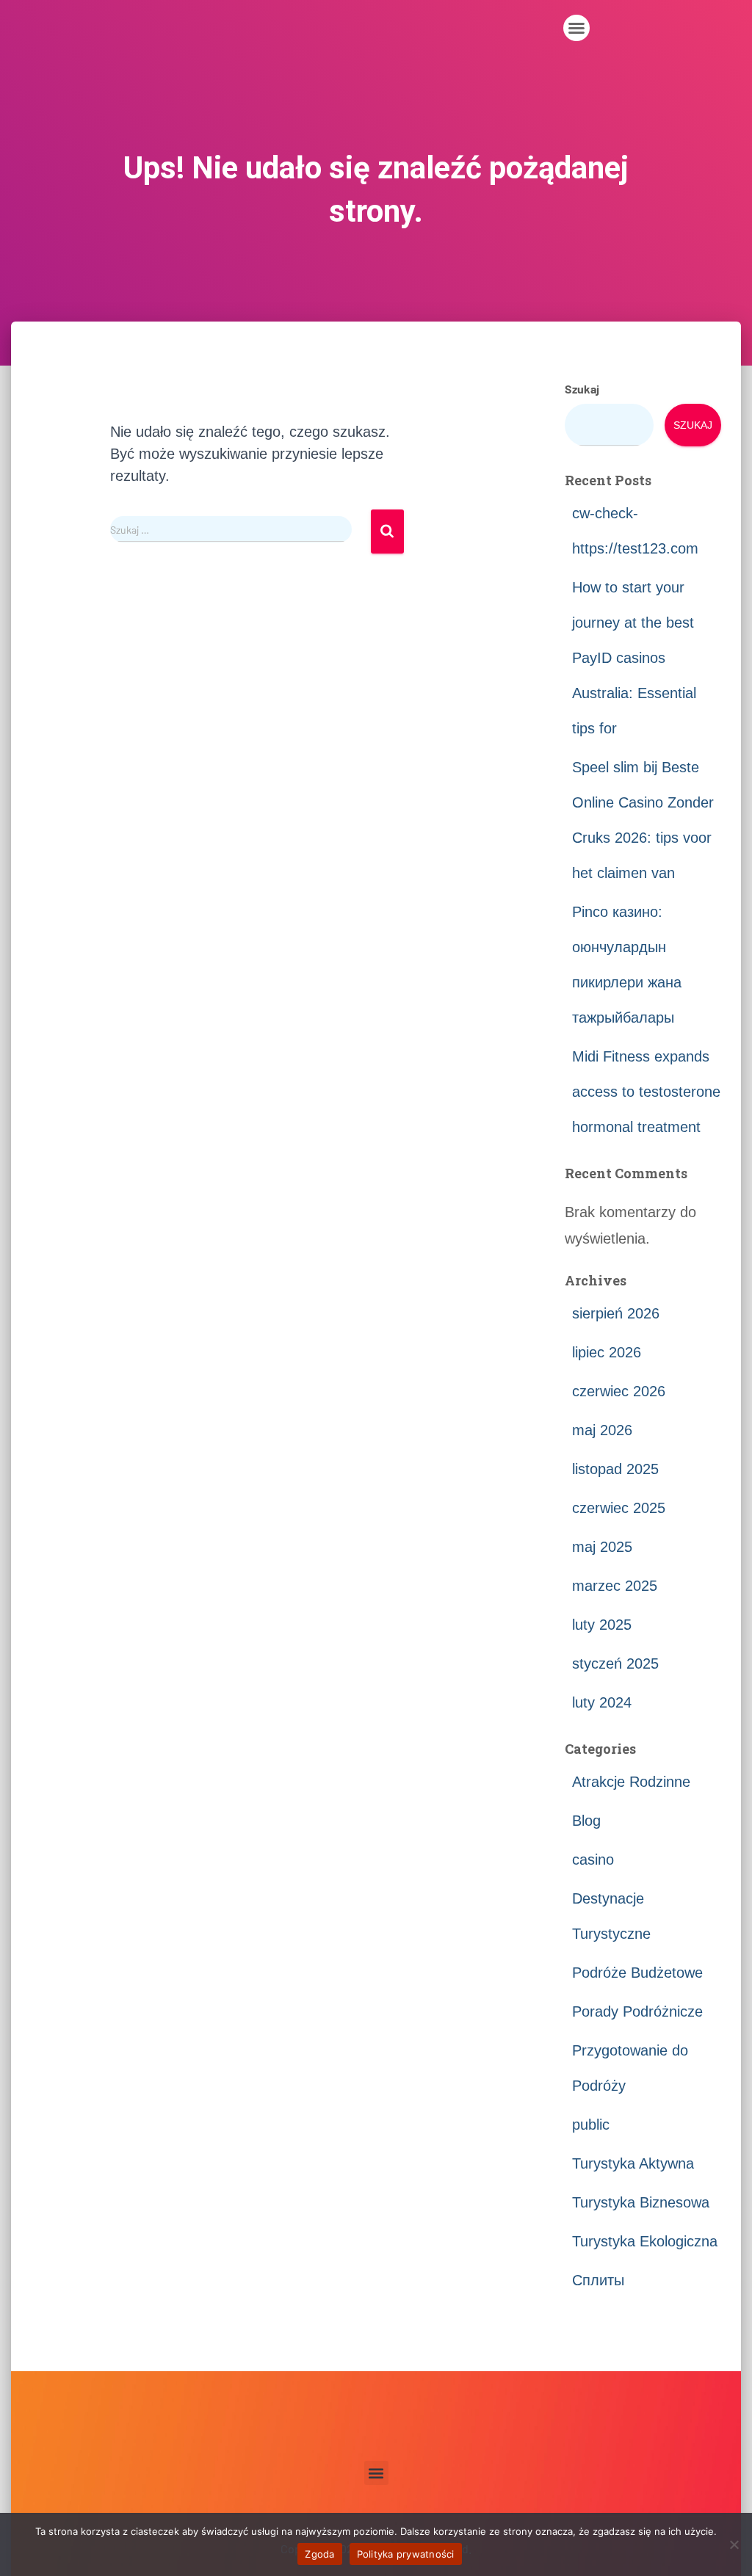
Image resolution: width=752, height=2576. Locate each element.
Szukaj (582, 389)
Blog (586, 1821)
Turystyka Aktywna (633, 2163)
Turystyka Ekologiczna (645, 2241)
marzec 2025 (615, 1586)
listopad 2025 (615, 1469)
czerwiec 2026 (619, 1391)
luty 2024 (602, 1702)
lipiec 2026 (607, 1352)
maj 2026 (602, 1430)
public (591, 2125)
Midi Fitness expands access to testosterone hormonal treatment (646, 1092)
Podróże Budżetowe (637, 1973)
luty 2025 (602, 1625)
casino (593, 1860)
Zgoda (319, 2554)
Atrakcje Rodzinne (631, 1782)
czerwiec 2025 (619, 1508)
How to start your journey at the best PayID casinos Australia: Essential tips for (634, 658)
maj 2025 (602, 1547)
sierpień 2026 (616, 1313)
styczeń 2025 (615, 1663)
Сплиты (598, 2280)
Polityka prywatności (406, 2554)
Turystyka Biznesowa (641, 2202)
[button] (576, 28)
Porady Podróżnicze (637, 2011)
